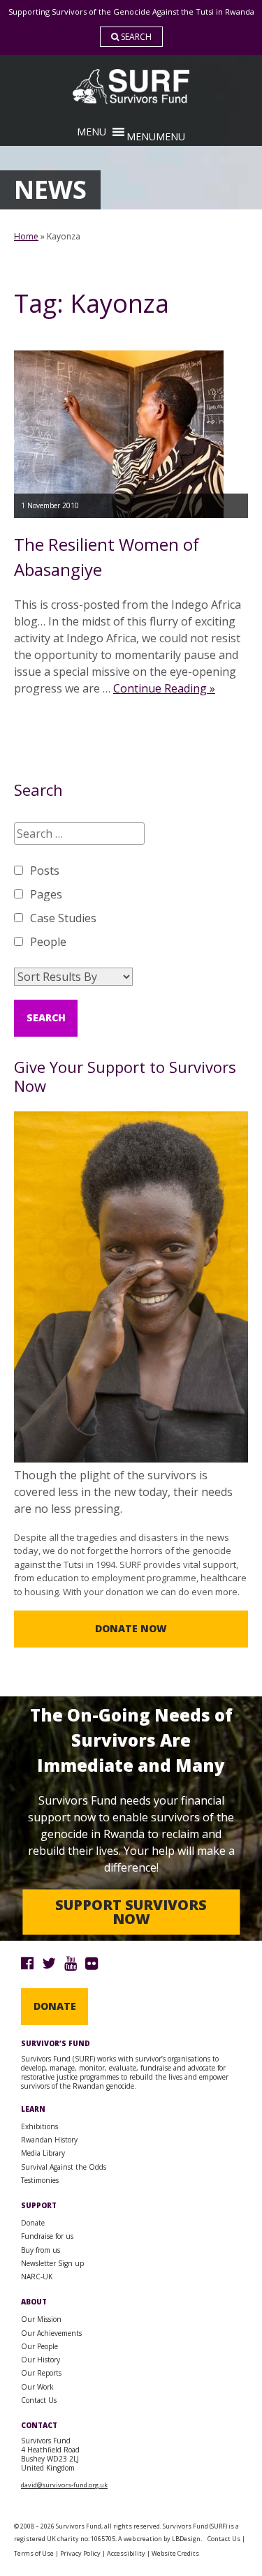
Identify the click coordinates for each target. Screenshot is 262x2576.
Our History (41, 2360)
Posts (45, 871)
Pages (46, 894)
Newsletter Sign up (52, 2263)
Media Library (43, 2153)
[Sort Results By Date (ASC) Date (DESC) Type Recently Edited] (73, 977)
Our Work (37, 2387)
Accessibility (126, 2553)
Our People (39, 2346)
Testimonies (40, 2180)
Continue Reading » (164, 688)
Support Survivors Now (131, 1912)
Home (26, 236)
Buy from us (41, 2250)
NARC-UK (37, 2277)
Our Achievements (51, 2333)
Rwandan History (49, 2140)
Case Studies (63, 918)
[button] (156, 136)
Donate (55, 2006)
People (48, 942)
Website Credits (175, 2553)
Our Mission (41, 2319)
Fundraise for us (47, 2236)
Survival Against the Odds (64, 2167)
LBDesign (186, 2539)
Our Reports (41, 2373)
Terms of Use (34, 2553)
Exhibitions (39, 2126)
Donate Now (131, 1628)
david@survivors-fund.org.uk (64, 2485)
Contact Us (39, 2400)
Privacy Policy (80, 2553)
